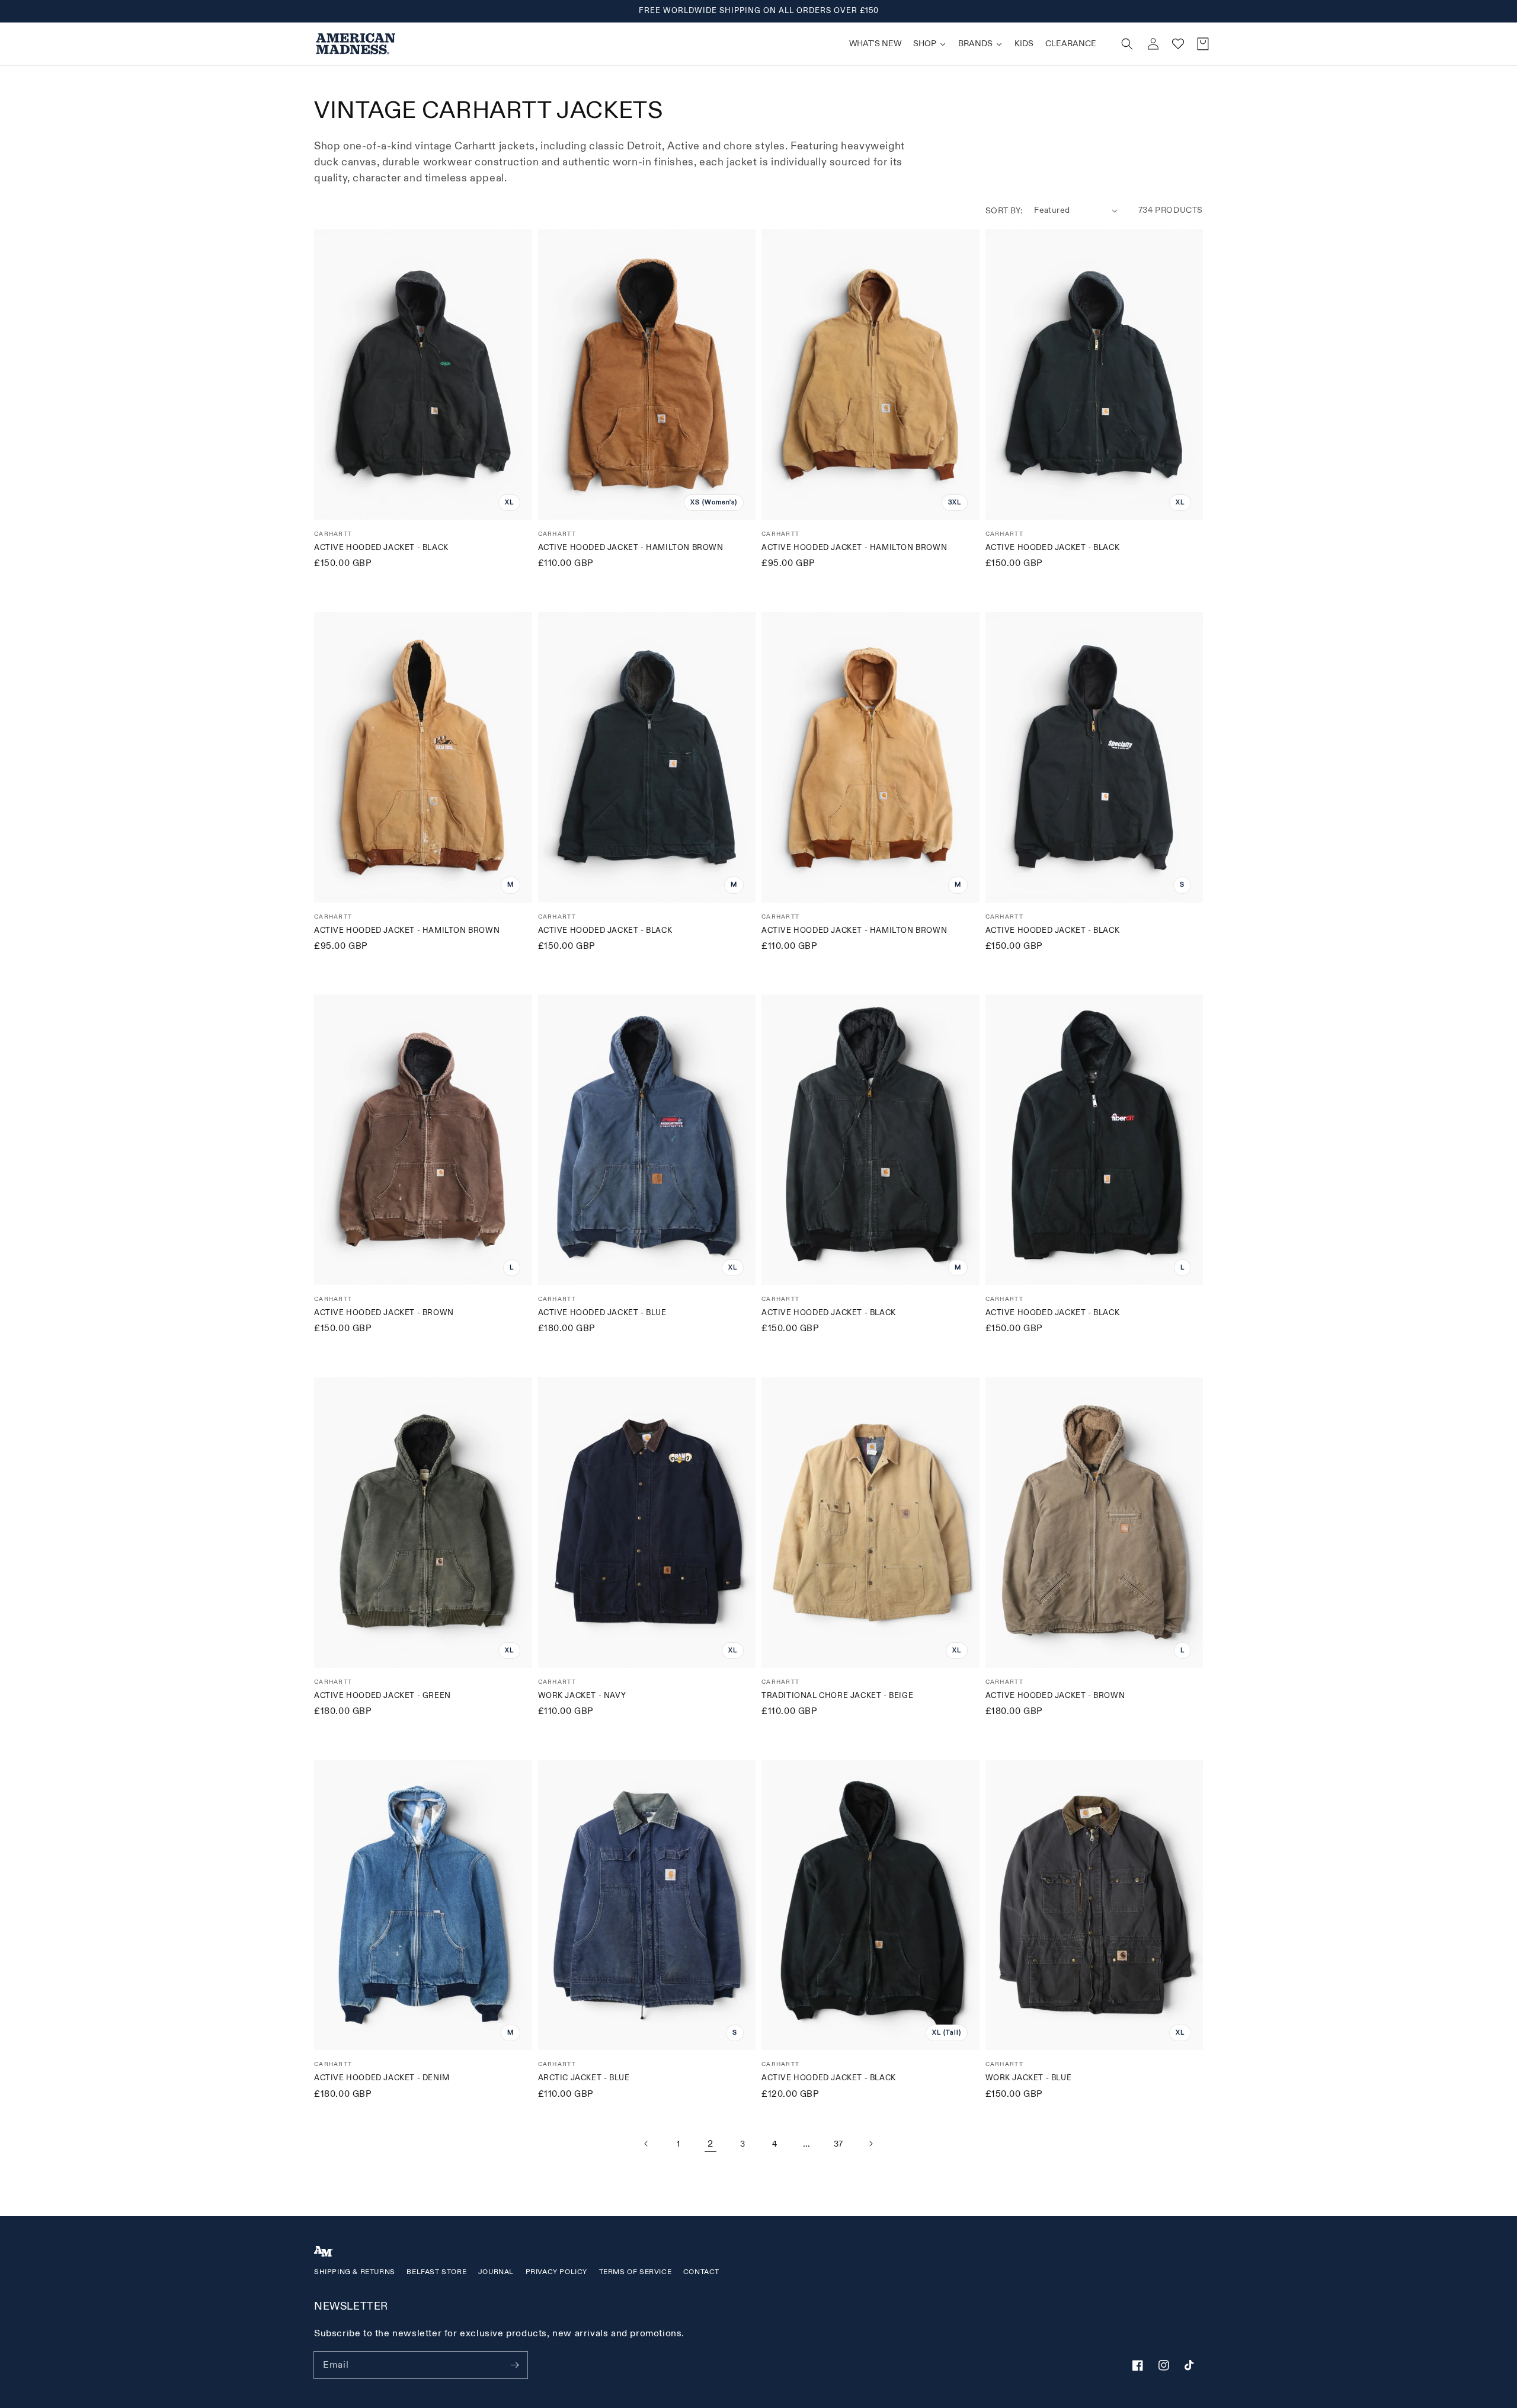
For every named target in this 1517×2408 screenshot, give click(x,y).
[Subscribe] (514, 2365)
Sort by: (1004, 211)
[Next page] (870, 2144)
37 (838, 2144)
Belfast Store (436, 2272)
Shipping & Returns (355, 2272)
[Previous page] (647, 2144)
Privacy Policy (556, 2272)
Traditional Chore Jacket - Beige (837, 1696)
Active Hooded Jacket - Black (381, 548)
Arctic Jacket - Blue (584, 2078)
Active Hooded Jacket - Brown (384, 1313)
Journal (496, 2272)
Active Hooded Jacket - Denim (382, 2078)
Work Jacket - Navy (582, 1696)
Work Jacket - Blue (1029, 2078)
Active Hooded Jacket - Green (383, 1696)
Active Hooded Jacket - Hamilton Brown (631, 548)
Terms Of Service (636, 2272)
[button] (1127, 44)
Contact (701, 2272)
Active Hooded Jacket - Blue (602, 1313)
